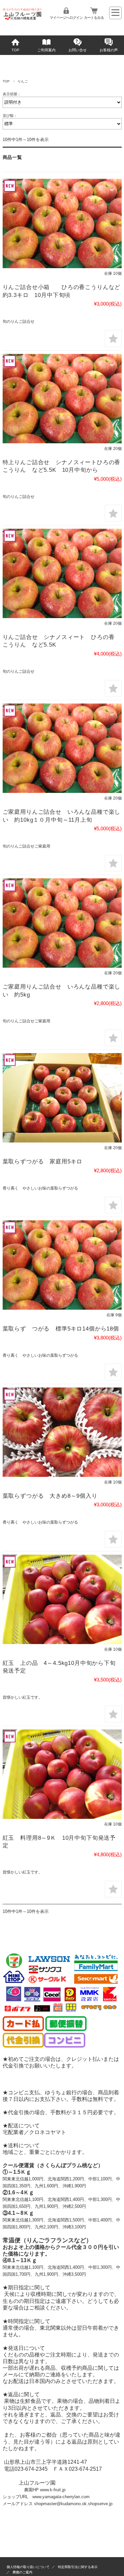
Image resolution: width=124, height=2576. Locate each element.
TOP (15, 50)
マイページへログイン (66, 18)
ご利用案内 (46, 50)
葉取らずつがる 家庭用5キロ (43, 1162)
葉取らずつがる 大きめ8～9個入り (50, 1496)
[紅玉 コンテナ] (62, 1599)
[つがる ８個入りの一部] (62, 1432)
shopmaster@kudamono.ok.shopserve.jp (73, 2504)
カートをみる (94, 18)
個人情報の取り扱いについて (28, 2567)
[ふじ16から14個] (62, 223)
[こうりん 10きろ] (62, 1098)
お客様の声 (109, 50)
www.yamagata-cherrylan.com (61, 2497)
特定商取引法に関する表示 (78, 2567)
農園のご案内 (22, 2572)
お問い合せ (78, 50)
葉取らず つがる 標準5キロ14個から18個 (61, 1329)
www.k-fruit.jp (53, 2490)
